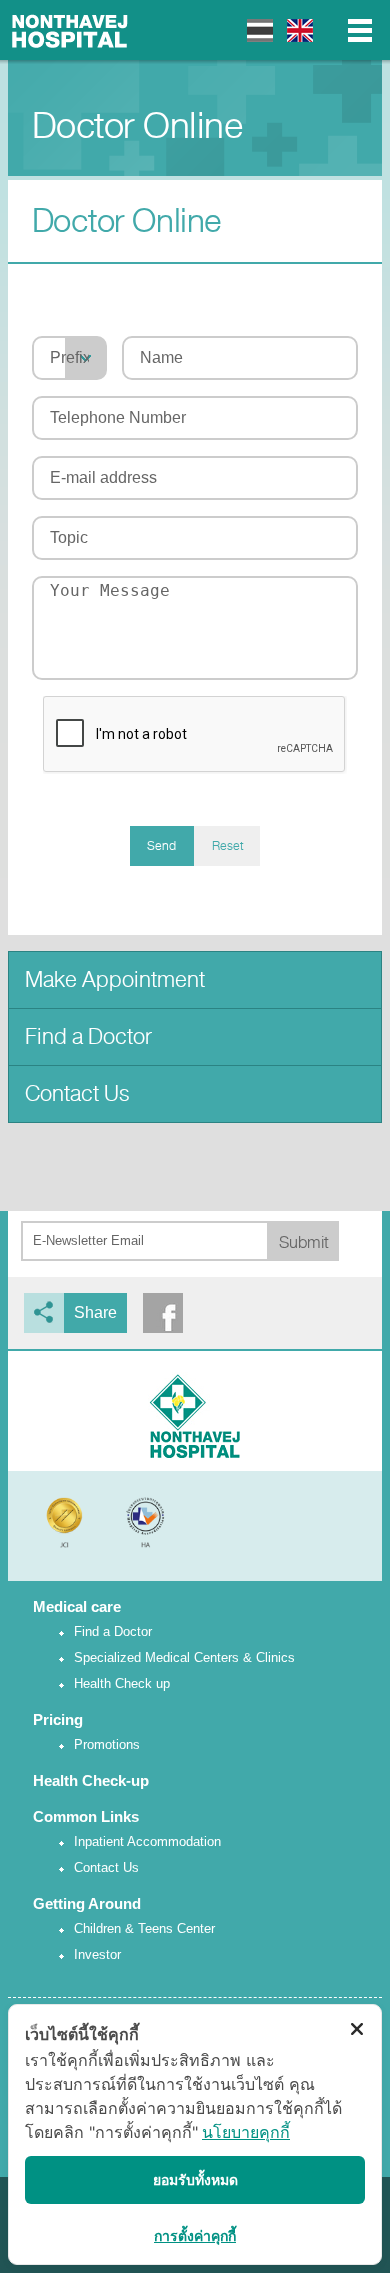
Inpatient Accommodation (147, 1841)
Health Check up (122, 1683)
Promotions (107, 1744)
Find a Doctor (88, 1036)
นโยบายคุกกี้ (246, 2132)
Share (95, 1312)
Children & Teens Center (144, 1928)
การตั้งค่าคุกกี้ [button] (195, 2235)
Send (161, 846)
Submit (304, 1242)
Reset (227, 846)
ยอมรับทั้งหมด (195, 2179)
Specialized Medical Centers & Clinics (184, 1657)
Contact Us (77, 1093)
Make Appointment (115, 979)
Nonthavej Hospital (70, 30)
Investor (97, 1954)
